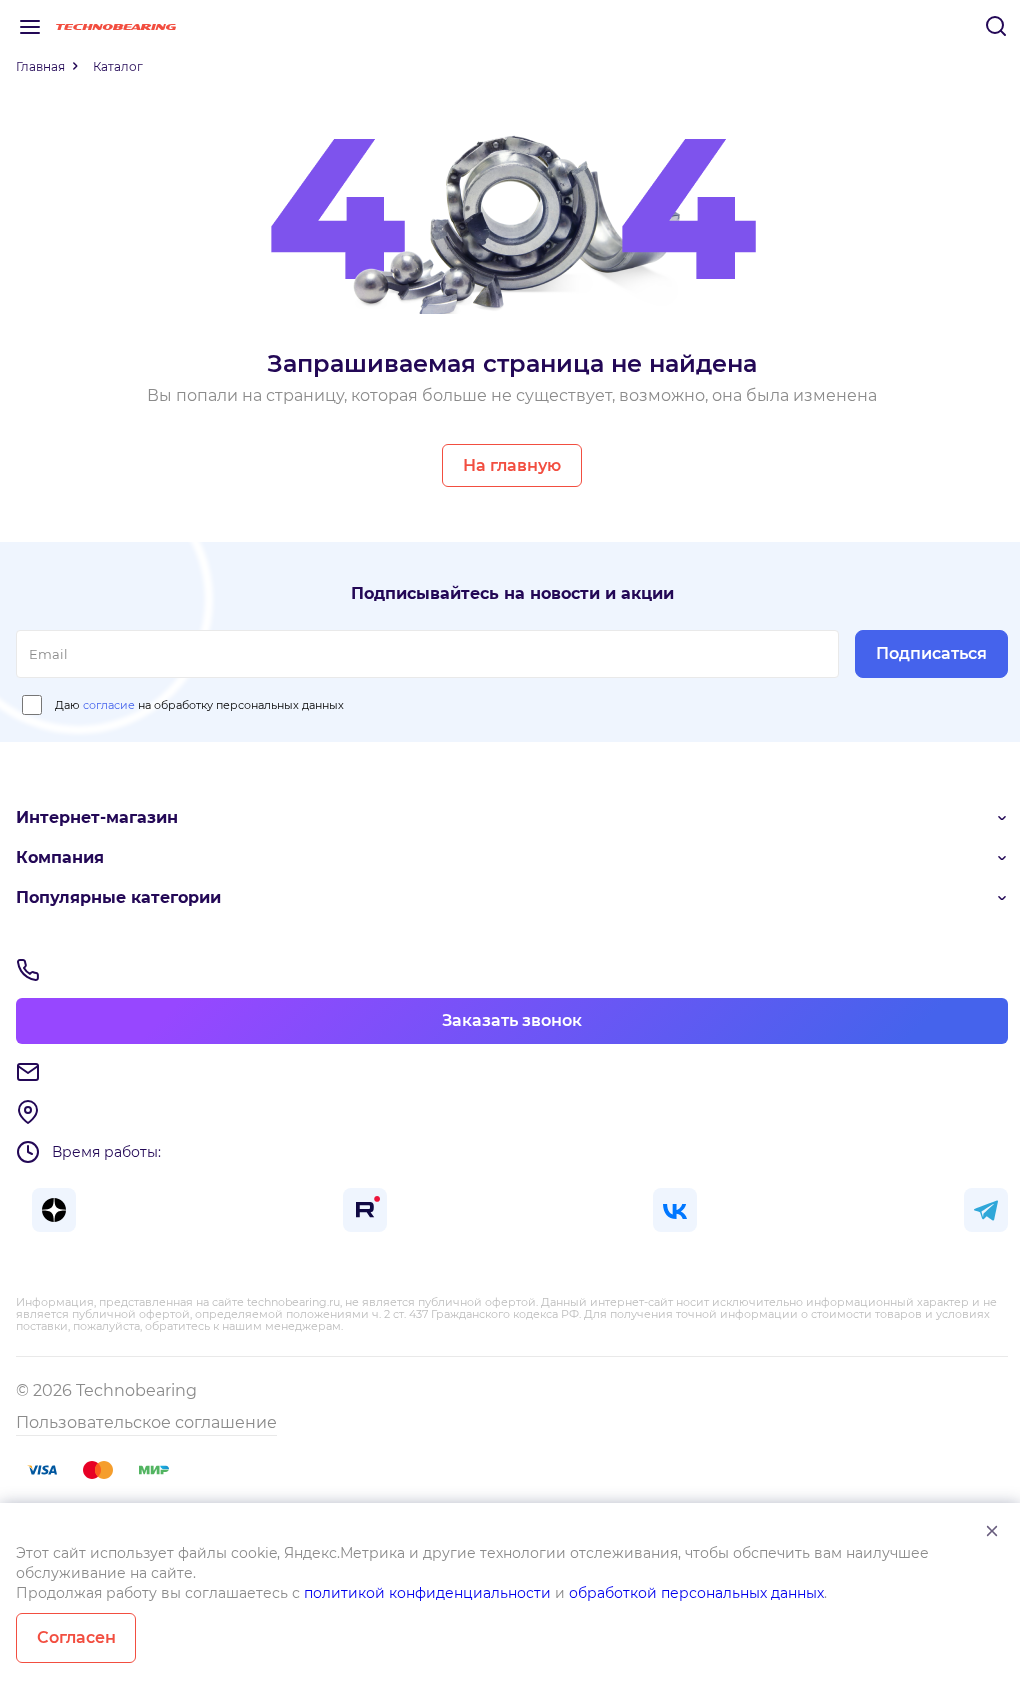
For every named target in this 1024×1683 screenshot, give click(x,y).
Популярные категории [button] (118, 897)
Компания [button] (60, 857)
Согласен (76, 1637)
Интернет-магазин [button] (97, 817)
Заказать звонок (512, 1020)
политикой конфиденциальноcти (427, 1593)
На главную (512, 465)
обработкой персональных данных (696, 1593)
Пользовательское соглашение (146, 1422)
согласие (109, 705)
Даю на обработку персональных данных (199, 705)
